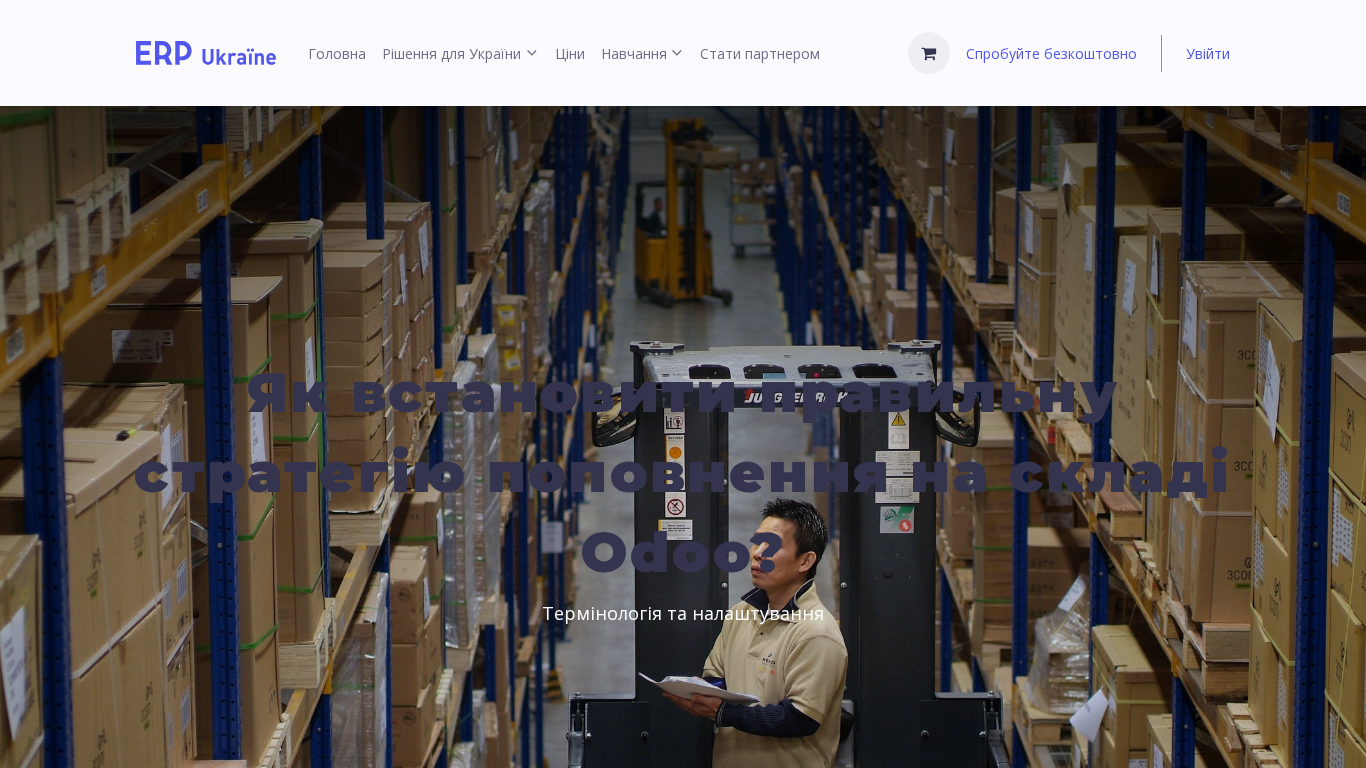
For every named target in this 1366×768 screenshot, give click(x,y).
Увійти (1208, 53)
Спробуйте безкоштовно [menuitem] (1051, 53)
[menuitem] (337, 53)
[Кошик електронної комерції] (929, 53)
